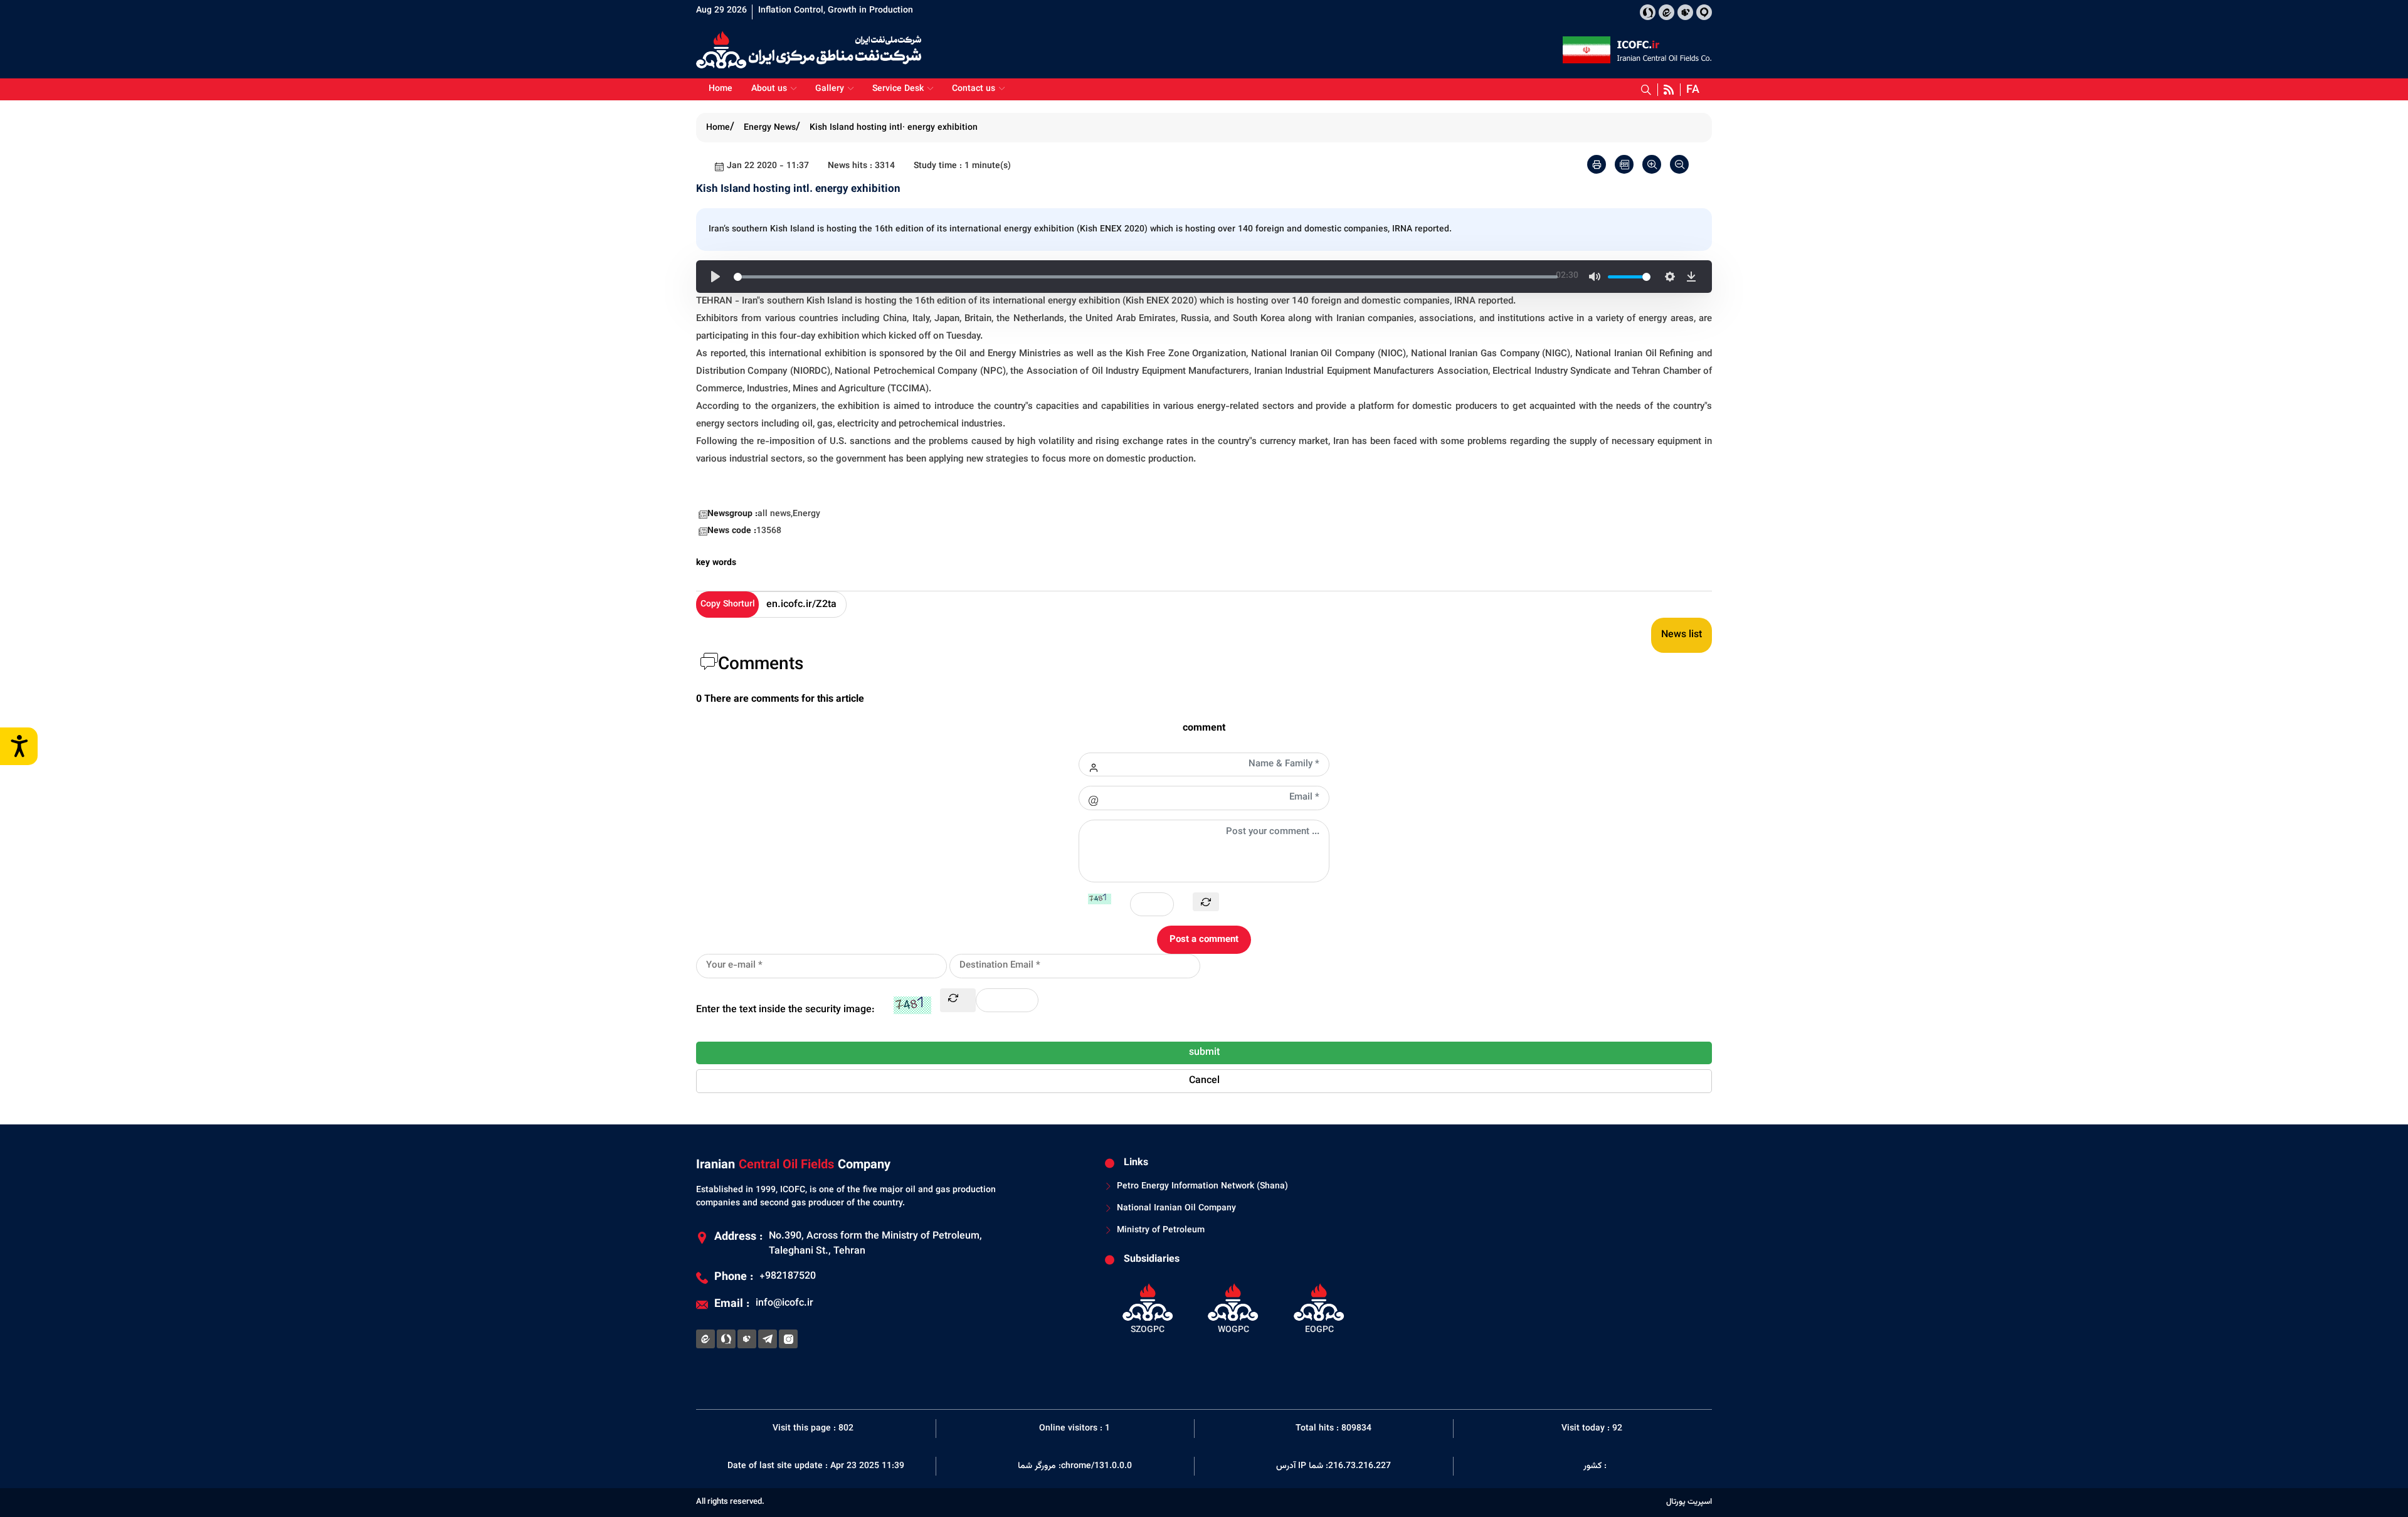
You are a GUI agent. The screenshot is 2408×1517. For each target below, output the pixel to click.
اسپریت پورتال (1689, 1502)
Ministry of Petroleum (1161, 1231)
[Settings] (1670, 277)
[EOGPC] (1319, 1308)
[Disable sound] (1595, 277)
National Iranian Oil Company (1176, 1209)
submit (1204, 1053)
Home (721, 89)
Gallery (830, 89)
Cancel (1204, 1081)
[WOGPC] (1234, 1308)
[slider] (1146, 277)
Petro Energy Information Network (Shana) (1202, 1187)
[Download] (1691, 277)
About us (769, 89)
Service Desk (898, 89)
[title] (1648, 12)
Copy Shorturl (728, 605)
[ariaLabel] (1597, 164)
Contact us (974, 89)
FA (1693, 90)
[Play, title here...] (716, 277)
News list (1682, 635)
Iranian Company (793, 1165)
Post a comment (1204, 940)
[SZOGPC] (1148, 1308)
